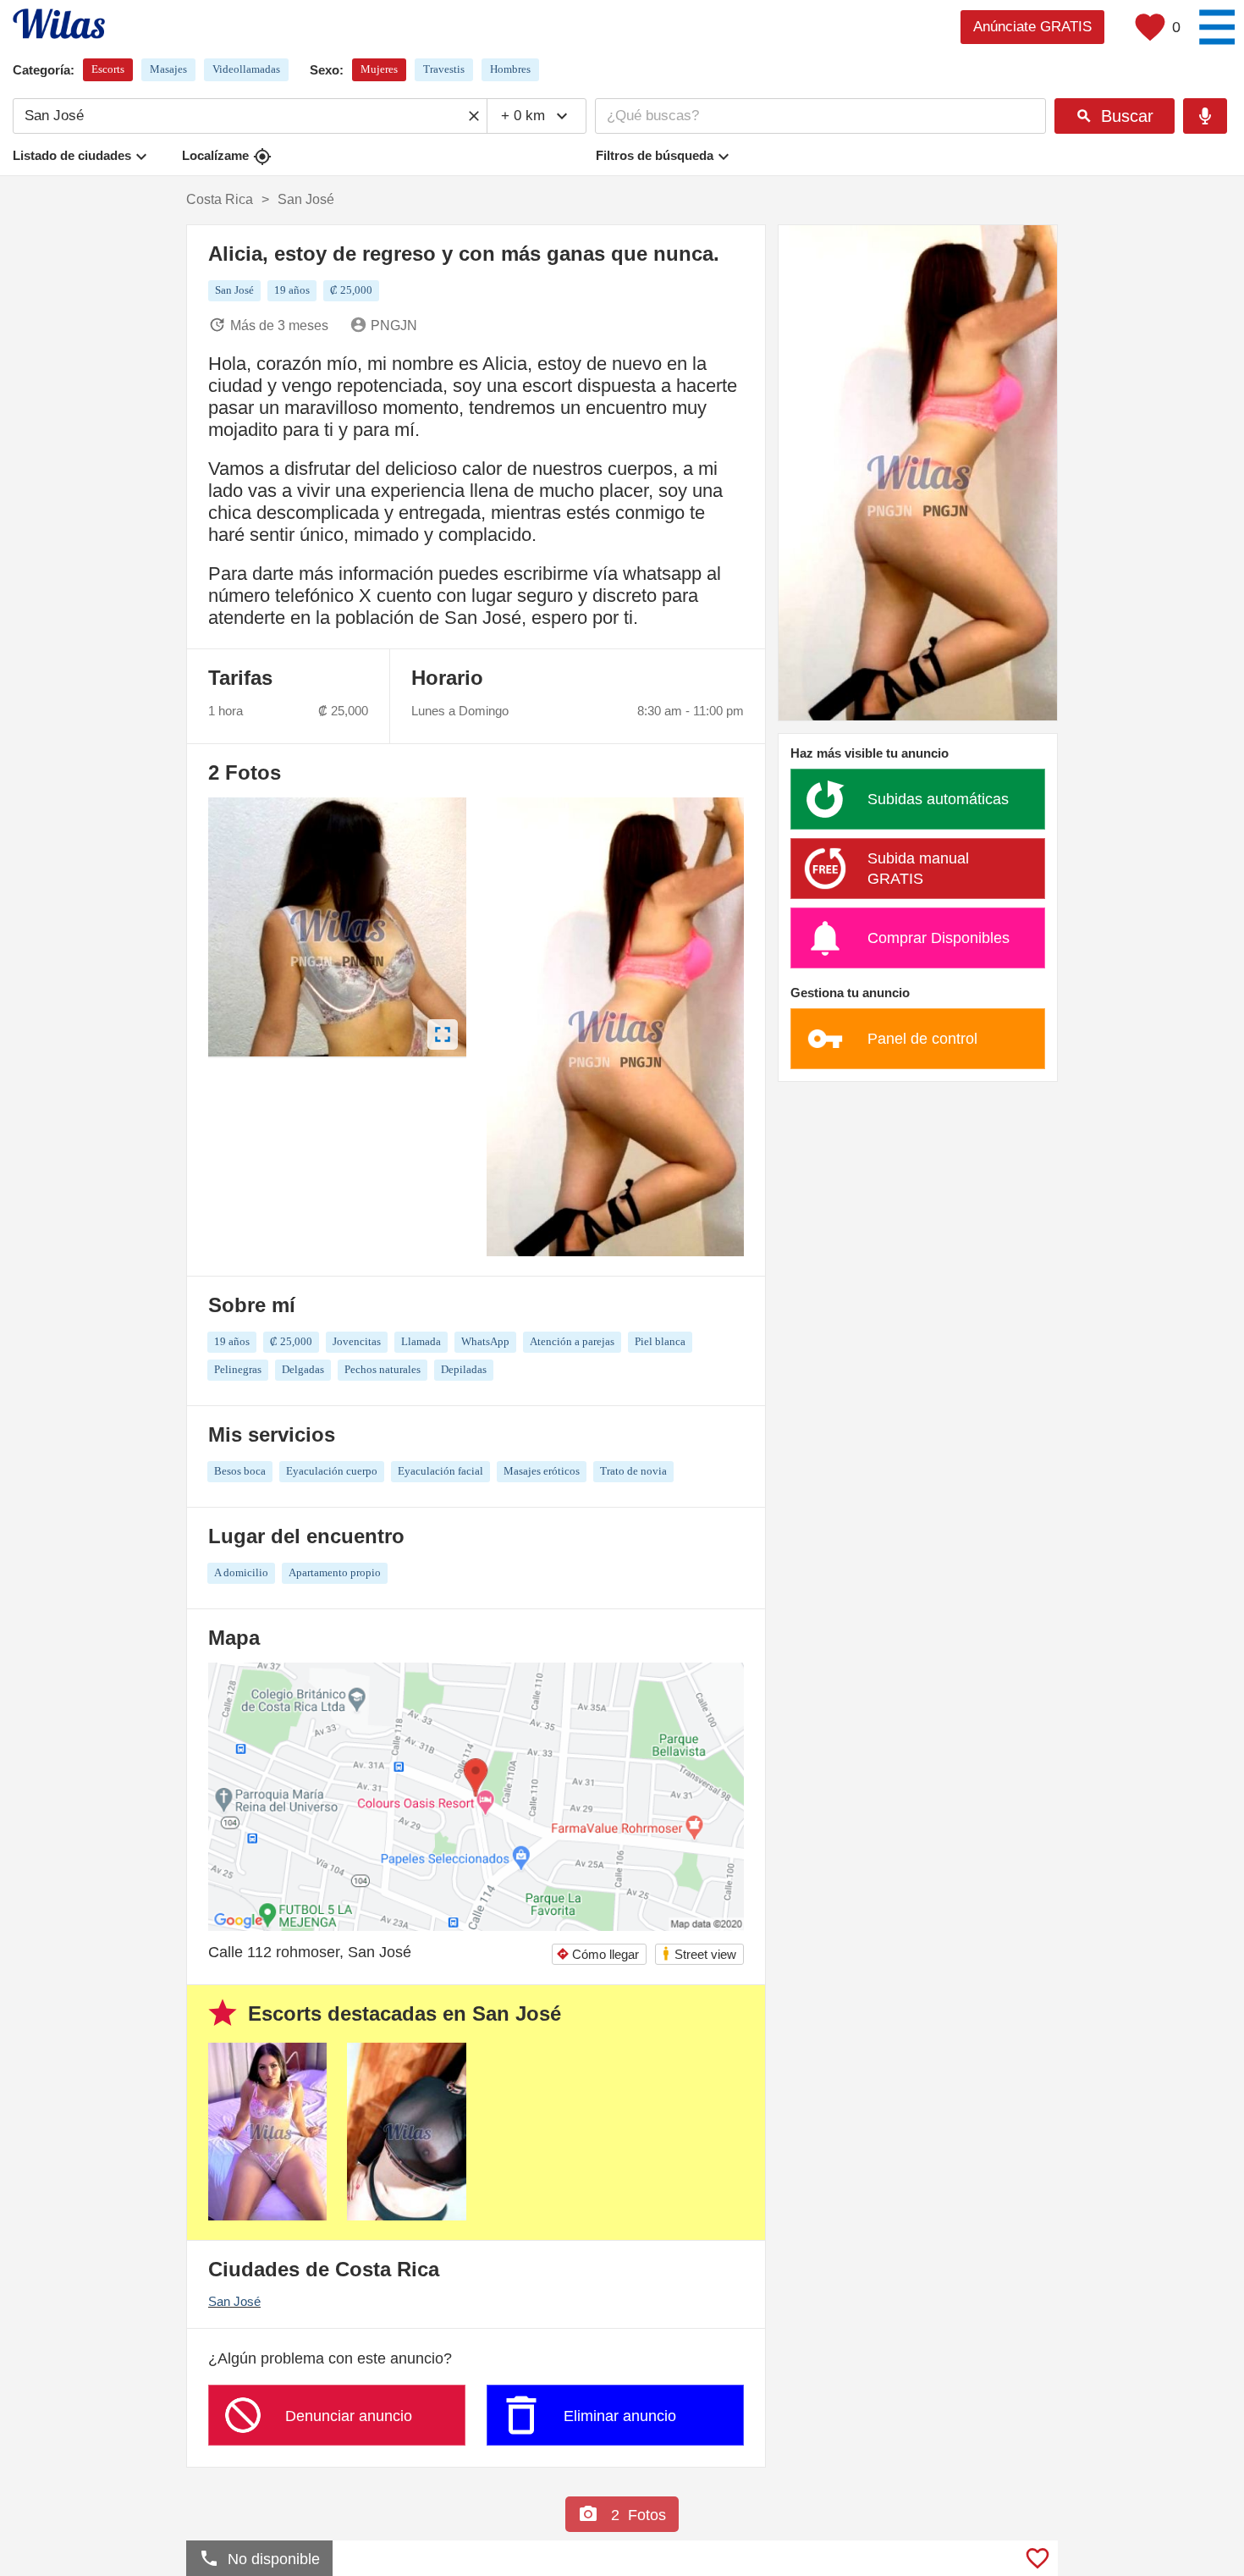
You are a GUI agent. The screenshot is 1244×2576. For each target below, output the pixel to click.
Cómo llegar (597, 1954)
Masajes (168, 69)
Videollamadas (246, 69)
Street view (699, 1953)
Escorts (108, 69)
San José (234, 2301)
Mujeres (379, 69)
